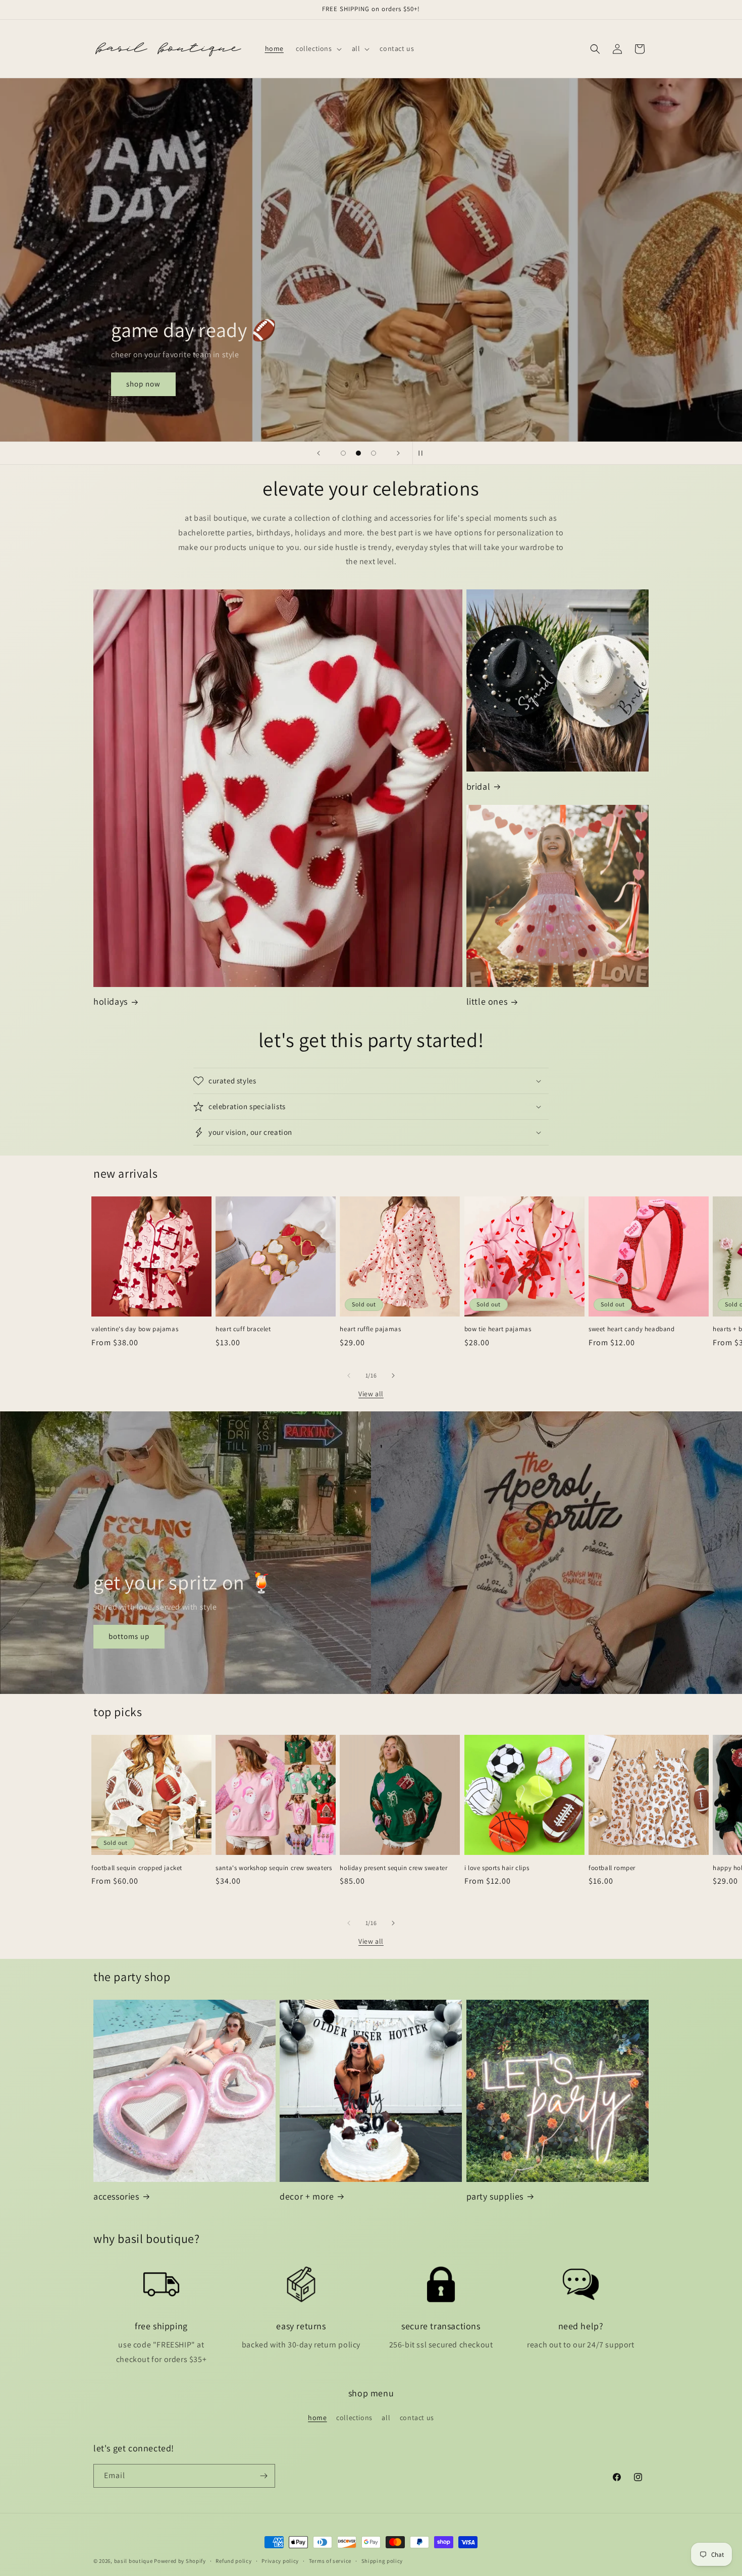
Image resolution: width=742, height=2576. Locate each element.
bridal (479, 786)
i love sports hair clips (497, 1868)
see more (124, 384)
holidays (111, 1001)
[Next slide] (398, 453)
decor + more (307, 2196)
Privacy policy (280, 2561)
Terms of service (330, 2561)
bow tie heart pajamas (498, 1329)
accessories (116, 2196)
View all (371, 1394)
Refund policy (233, 2561)
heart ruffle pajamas (370, 1329)
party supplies (495, 2196)
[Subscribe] (263, 2476)
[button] (318, 48)
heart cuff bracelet (243, 1329)
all (386, 2418)
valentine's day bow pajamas (135, 1329)
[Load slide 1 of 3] (343, 453)
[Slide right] (393, 1376)
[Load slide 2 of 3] (358, 453)
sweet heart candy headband (632, 1329)
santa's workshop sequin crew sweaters (274, 1868)
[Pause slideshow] (423, 453)
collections (354, 2418)
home (317, 2418)
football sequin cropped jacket (137, 1868)
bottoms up (129, 1637)
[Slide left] (349, 1376)
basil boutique (134, 2561)
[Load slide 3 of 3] (374, 453)
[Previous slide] (319, 453)
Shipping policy (382, 2561)
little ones (487, 1001)
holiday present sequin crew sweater (393, 1868)
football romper (612, 1868)
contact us (417, 2418)
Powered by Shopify (180, 2561)
